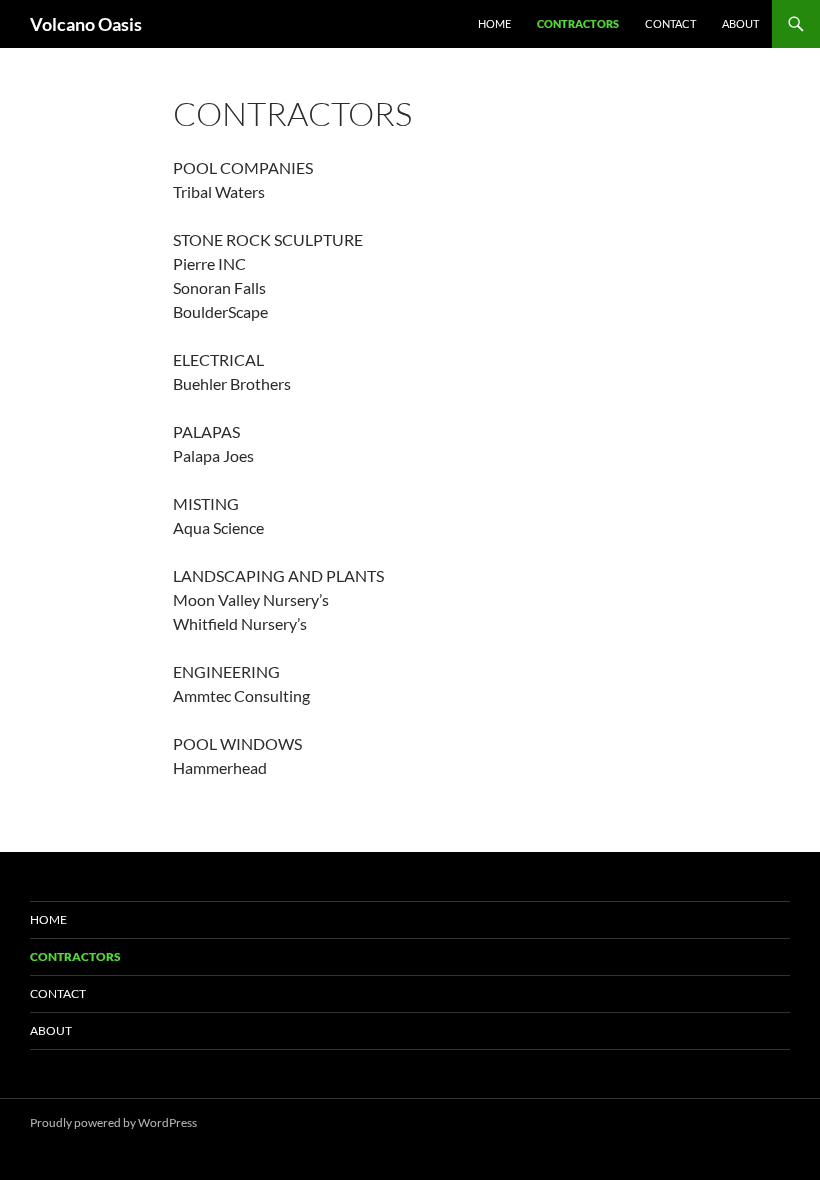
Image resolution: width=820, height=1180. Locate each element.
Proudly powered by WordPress (113, 1122)
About (740, 23)
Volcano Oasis (86, 24)
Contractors (578, 23)
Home (494, 23)
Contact (670, 23)
